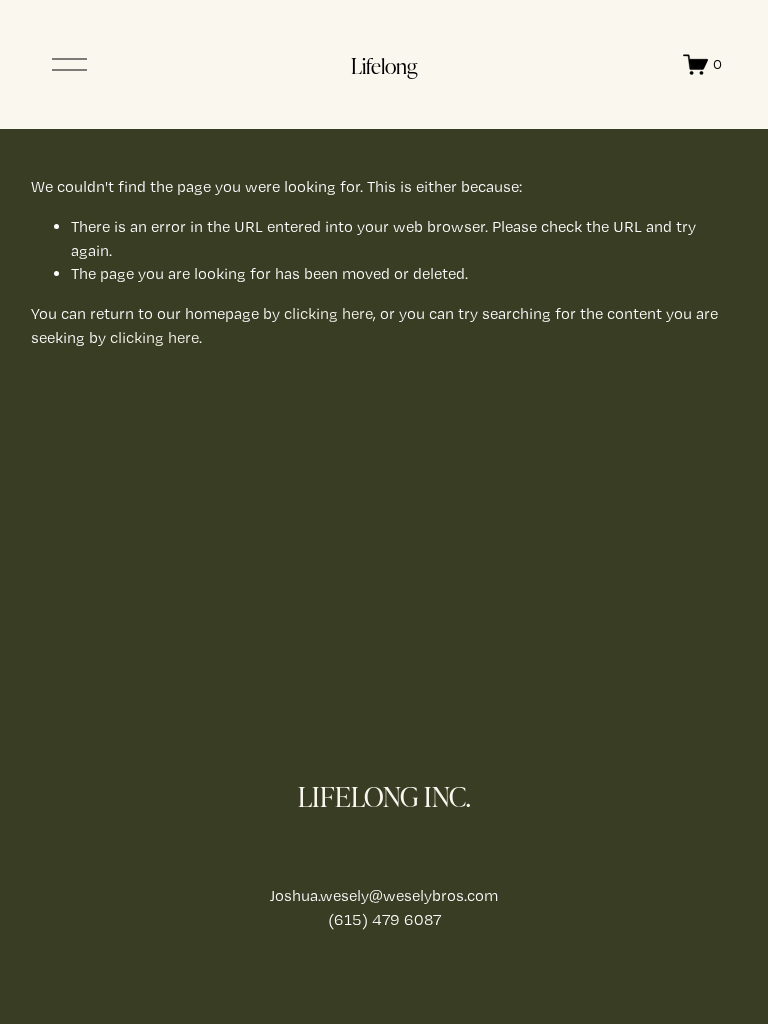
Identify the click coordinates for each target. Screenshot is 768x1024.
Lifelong (384, 65)
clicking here (328, 313)
